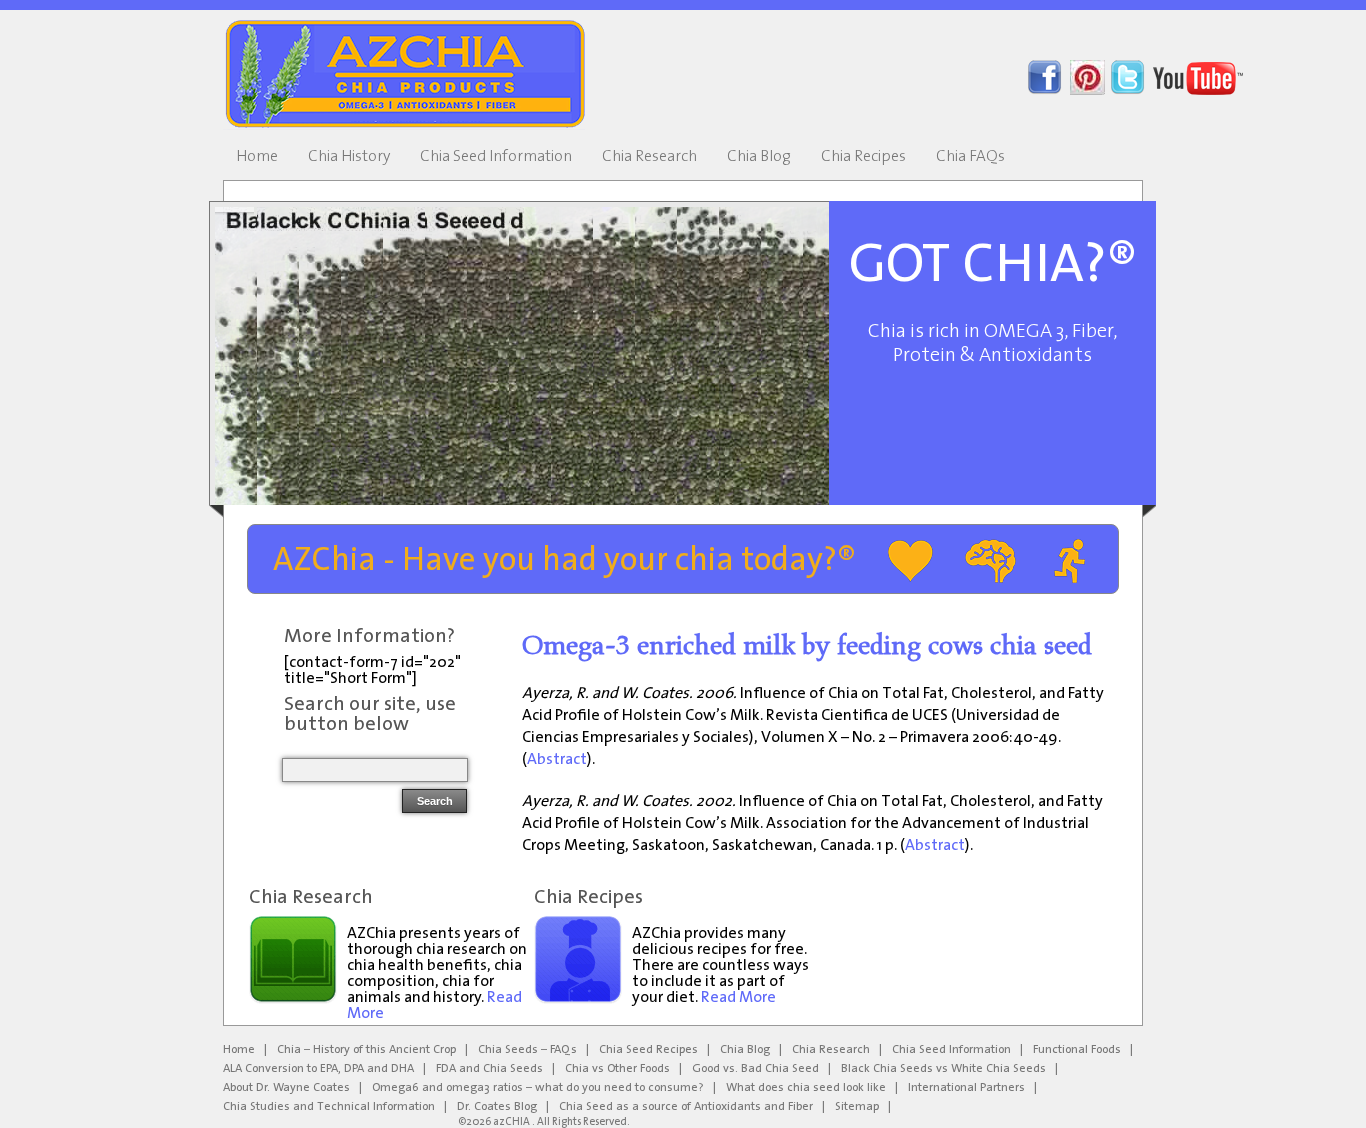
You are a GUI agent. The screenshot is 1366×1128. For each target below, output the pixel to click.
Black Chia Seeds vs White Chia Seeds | (949, 1069)
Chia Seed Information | (957, 1050)
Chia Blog (759, 157)
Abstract (557, 760)
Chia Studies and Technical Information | (335, 1107)
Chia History (349, 157)
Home (257, 157)
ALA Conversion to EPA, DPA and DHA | (324, 1069)
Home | (245, 1050)
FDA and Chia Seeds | (495, 1069)
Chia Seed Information (496, 157)
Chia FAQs (970, 157)
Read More (738, 998)
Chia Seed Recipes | (654, 1050)
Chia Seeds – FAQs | (533, 1050)
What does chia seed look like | (812, 1088)
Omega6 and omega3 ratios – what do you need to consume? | (544, 1088)
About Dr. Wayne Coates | (292, 1088)
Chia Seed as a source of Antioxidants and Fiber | (692, 1107)
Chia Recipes (863, 157)
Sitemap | (863, 1107)
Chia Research (649, 157)
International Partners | (972, 1088)
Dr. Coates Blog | (503, 1107)
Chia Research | (837, 1050)
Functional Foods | (1083, 1050)
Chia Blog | (751, 1050)
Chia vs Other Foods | (623, 1069)
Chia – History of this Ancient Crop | (372, 1050)
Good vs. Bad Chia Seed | (761, 1069)
